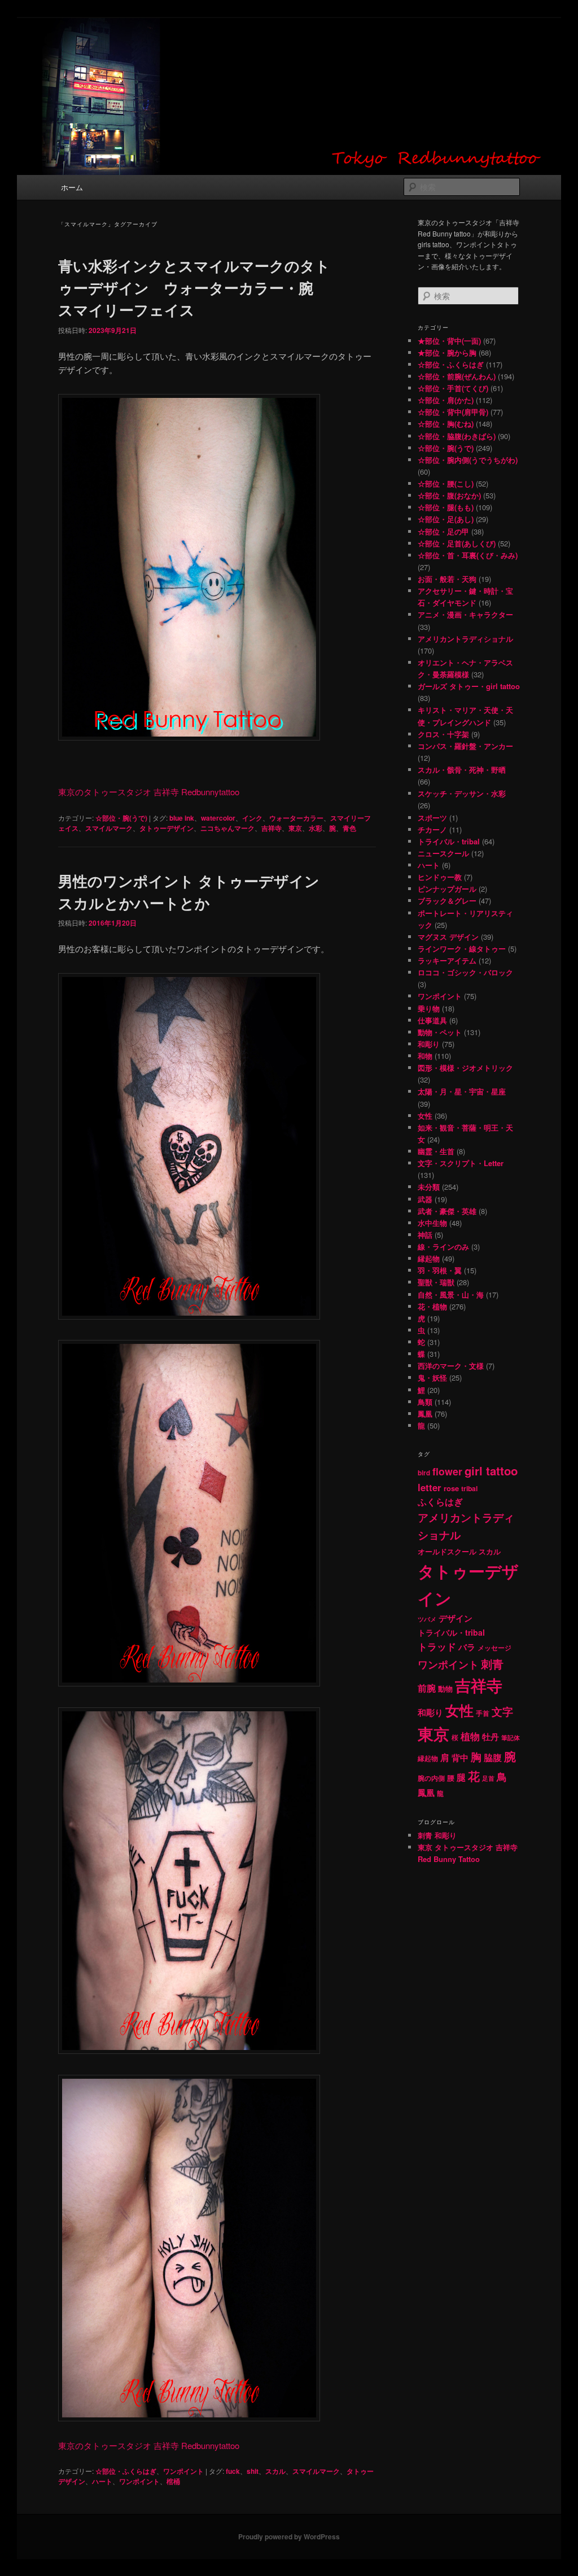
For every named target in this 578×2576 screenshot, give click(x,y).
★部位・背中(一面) (449, 341)
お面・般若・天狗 (447, 579)
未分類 (429, 1187)
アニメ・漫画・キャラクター (465, 614)
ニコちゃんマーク (227, 828)
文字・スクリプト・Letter (461, 1163)
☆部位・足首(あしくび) (457, 543)
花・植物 (432, 1306)
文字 (502, 1712)
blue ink (182, 818)
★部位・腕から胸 (447, 352)
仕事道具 (432, 1020)
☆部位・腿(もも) (446, 507)
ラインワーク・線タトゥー (462, 949)
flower (447, 1471)
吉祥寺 (272, 828)
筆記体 (511, 1738)
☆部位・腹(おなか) (449, 495)
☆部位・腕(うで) (121, 818)
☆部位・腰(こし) (446, 483)
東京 (295, 828)
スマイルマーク (109, 828)
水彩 (316, 828)
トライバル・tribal (449, 841)
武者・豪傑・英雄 (447, 1211)
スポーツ (432, 818)
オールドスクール (447, 1551)
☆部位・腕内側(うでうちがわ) (468, 460)
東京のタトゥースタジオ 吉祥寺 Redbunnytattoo (149, 792)
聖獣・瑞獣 (436, 1282)
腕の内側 (431, 1778)
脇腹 (493, 1758)
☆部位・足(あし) (446, 519)
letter (430, 1487)
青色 (349, 828)
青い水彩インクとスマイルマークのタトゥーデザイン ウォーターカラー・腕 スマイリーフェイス (194, 288)
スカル (275, 2471)
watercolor (218, 818)
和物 (425, 1056)
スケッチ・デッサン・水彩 (462, 793)
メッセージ (494, 1648)
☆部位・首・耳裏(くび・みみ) (468, 555)
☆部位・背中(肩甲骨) (453, 412)
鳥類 (425, 1402)
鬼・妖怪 (432, 1377)
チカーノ (432, 829)
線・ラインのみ (443, 1247)
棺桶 (173, 2481)
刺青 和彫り (437, 1835)
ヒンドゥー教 (440, 877)
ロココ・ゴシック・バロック (465, 972)
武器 (425, 1199)
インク (252, 818)
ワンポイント (183, 2471)
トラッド (437, 1646)
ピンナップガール (447, 889)
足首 (488, 1778)
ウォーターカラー (296, 818)
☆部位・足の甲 (443, 531)
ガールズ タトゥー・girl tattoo (469, 686)
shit (253, 2471)
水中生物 (432, 1223)
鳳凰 (425, 1414)
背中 (460, 1758)
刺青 (492, 1664)
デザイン (456, 1618)
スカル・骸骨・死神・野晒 (462, 770)
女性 (425, 1116)
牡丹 (491, 1737)
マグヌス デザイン (448, 937)
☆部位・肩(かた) (446, 400)
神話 (425, 1235)
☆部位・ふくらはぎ (126, 2471)
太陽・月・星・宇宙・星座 (462, 1091)
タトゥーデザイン (167, 828)
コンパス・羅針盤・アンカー (465, 746)
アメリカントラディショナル (465, 639)
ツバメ (427, 1619)
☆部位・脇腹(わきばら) (457, 436)
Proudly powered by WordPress (289, 2536)
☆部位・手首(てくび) (453, 388)
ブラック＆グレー (447, 901)
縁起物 (429, 1258)
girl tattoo (491, 1471)
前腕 (427, 1688)
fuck (233, 2471)
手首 (483, 1713)
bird (424, 1473)
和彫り (429, 1044)
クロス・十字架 (443, 734)
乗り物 (429, 1008)
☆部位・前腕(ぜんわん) (457, 376)
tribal (469, 1488)
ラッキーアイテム (447, 960)
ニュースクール (443, 853)
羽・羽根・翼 (440, 1270)
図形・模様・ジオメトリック (465, 1068)
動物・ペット (440, 1032)
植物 (470, 1736)
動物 (445, 1688)
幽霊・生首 (436, 1151)
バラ (467, 1647)
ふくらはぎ (440, 1502)
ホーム (72, 187)
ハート (102, 2481)
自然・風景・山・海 (451, 1294)
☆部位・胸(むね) (446, 424)
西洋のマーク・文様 (451, 1366)
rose (451, 1488)
